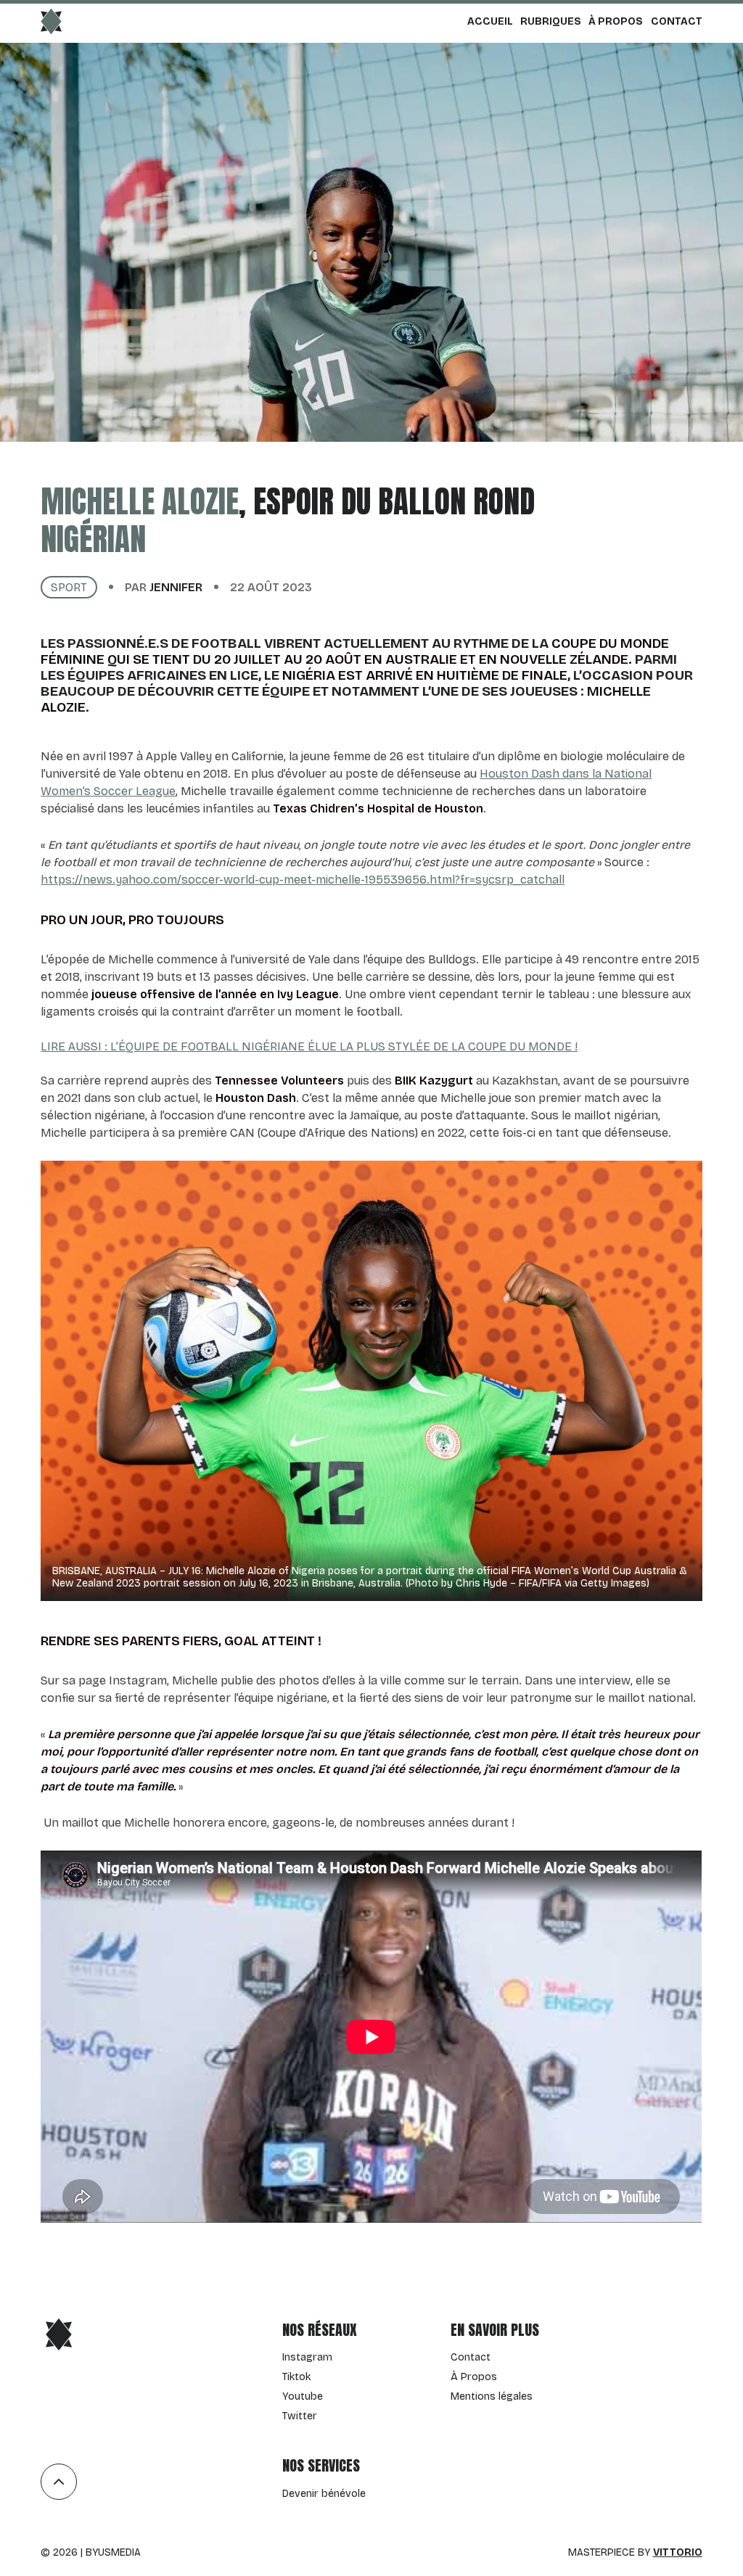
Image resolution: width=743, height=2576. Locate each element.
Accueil (490, 21)
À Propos (616, 21)
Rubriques (551, 21)
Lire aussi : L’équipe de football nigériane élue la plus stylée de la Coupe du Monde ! (309, 1046)
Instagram (307, 2357)
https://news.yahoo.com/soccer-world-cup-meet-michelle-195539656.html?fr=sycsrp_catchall (303, 880)
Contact (677, 21)
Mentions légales (492, 2396)
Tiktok (296, 2377)
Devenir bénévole (324, 2494)
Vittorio (678, 2552)
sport (69, 587)
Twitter (300, 2416)
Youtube (303, 2396)
